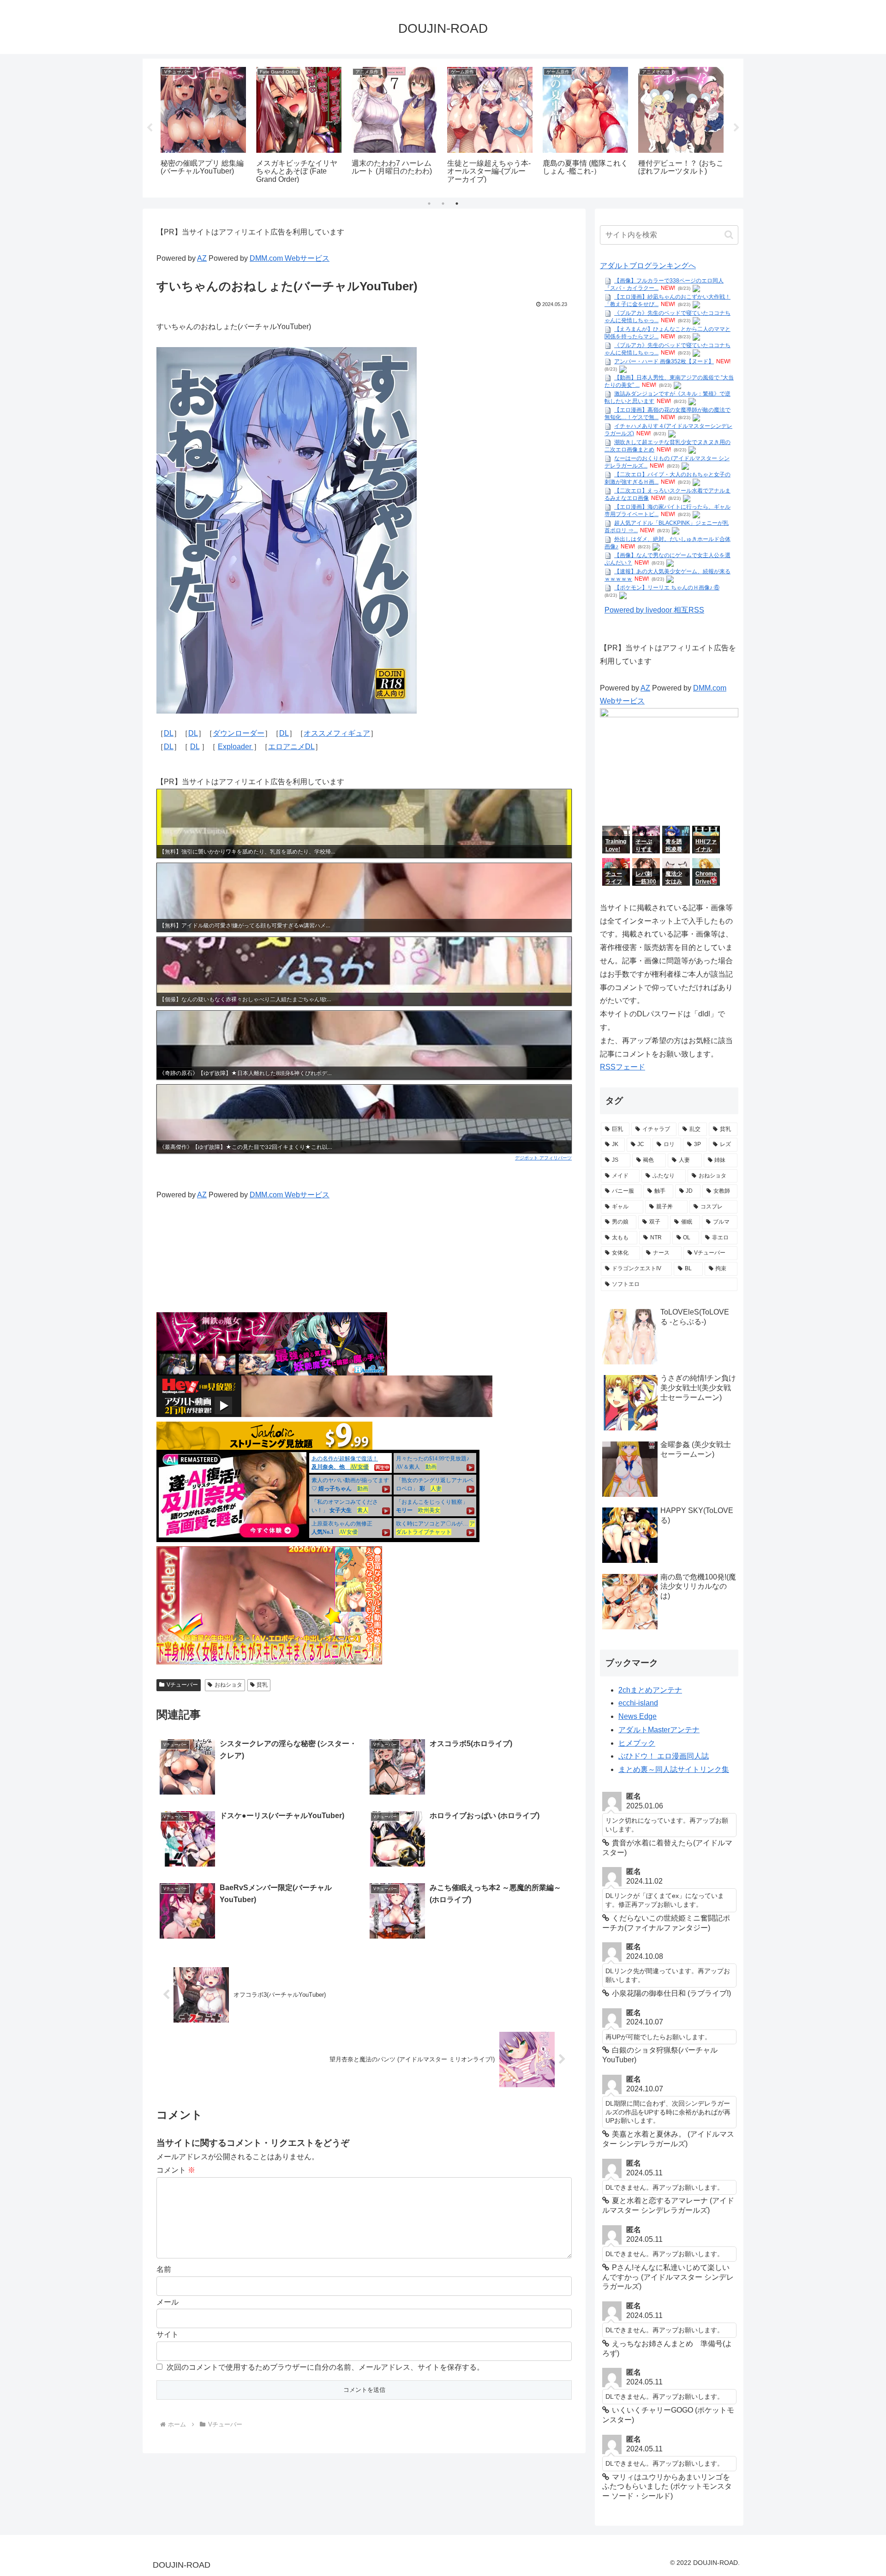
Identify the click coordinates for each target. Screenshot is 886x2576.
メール (168, 2302)
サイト (168, 2334)
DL (169, 733)
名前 (164, 2269)
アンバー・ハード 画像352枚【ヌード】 (664, 361)
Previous (150, 128)
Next (736, 128)
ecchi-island (638, 1703)
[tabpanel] (203, 126)
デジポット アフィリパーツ (543, 1158)
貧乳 (262, 1685)
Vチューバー (182, 1685)
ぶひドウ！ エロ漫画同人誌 (664, 1756)
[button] (729, 235)
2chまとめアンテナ (650, 1690)
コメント (176, 2170)
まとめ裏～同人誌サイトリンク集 (674, 1769)
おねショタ (228, 1685)
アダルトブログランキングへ (648, 266)
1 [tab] (429, 204)
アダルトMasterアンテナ (659, 1730)
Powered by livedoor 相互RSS (654, 610)
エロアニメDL (291, 747)
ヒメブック (637, 1743)
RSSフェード (623, 1067)
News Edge (638, 1716)
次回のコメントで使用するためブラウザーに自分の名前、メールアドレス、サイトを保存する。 (325, 2367)
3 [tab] (457, 204)
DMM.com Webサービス (290, 258)
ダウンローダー (239, 733)
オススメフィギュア (337, 733)
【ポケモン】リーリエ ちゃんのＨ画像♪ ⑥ (667, 588)
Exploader (236, 747)
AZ (202, 258)
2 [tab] (443, 204)
